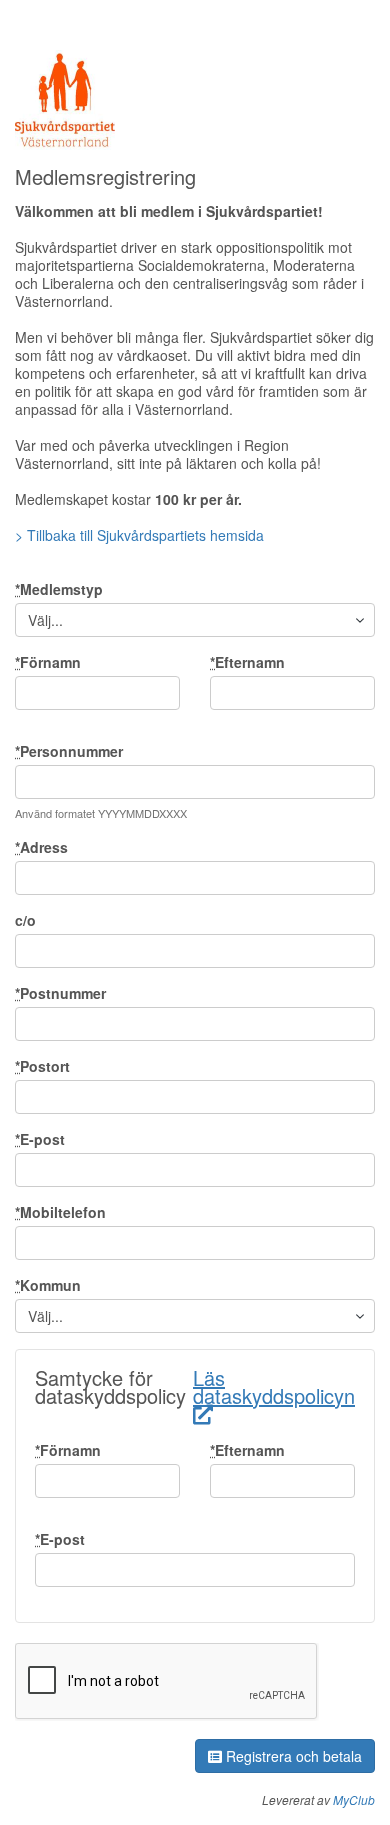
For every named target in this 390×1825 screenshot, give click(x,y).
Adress (41, 847)
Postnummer (60, 993)
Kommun (48, 1285)
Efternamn (247, 662)
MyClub (354, 1799)
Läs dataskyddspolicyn (274, 1386)
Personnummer (69, 751)
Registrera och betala (292, 1756)
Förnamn (48, 662)
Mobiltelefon (60, 1212)
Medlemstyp (59, 589)
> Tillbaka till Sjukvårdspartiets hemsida (139, 535)
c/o (25, 920)
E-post (40, 1139)
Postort (42, 1066)
